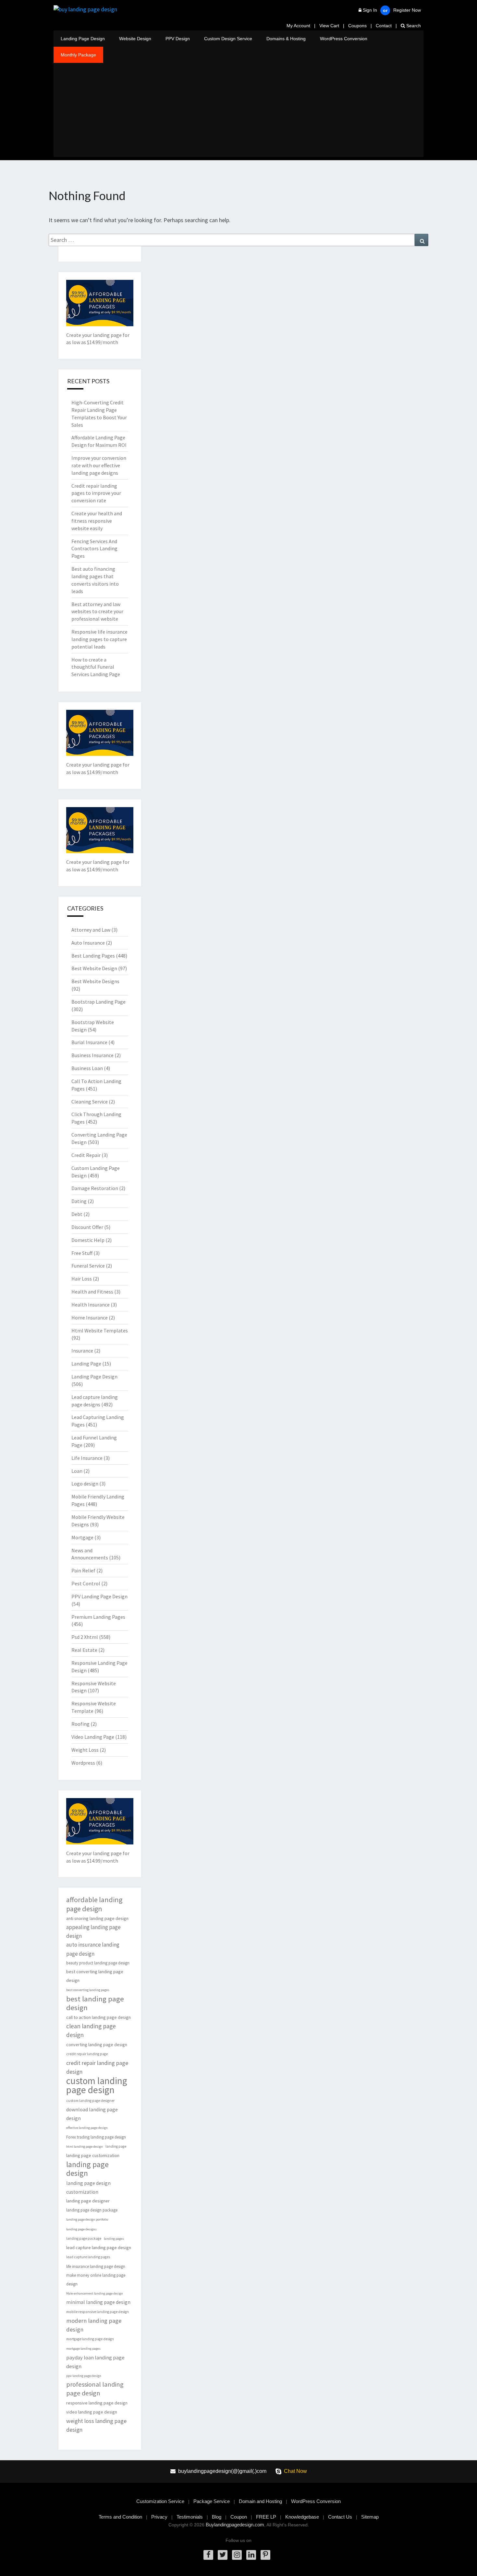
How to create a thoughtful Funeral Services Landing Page (96, 667)
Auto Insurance (88, 943)
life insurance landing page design (96, 2266)
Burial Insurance (89, 1042)
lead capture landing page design (99, 2248)
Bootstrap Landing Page (98, 1002)
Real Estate (84, 1650)
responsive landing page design (97, 2403)
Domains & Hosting (286, 39)
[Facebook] (208, 2555)
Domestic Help (88, 1240)
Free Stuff (82, 1253)
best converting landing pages (88, 1990)
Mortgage (82, 1537)
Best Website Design (94, 968)
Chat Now (295, 2471)
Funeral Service (88, 1266)
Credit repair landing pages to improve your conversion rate (96, 493)
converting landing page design (97, 2045)
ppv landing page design (84, 2376)
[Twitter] (223, 2555)
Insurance (82, 1351)
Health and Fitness (92, 1292)
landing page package (84, 2238)
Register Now (407, 10)
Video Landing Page (93, 1737)
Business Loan (87, 1068)
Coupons (357, 26)
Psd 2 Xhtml (85, 1637)
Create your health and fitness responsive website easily (97, 521)
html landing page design (85, 2147)
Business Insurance (92, 1055)
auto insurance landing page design (93, 1949)
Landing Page (86, 1364)
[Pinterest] (265, 2555)
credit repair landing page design (97, 2067)
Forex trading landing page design (96, 2137)
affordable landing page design (94, 1904)
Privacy (159, 2517)
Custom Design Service (228, 39)
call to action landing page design (98, 2017)
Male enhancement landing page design (95, 2293)
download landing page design (92, 2114)
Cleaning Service (90, 1102)
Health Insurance (91, 1305)
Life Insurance (87, 1458)
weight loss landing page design (96, 2425)
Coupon (239, 2517)
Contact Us (340, 2517)
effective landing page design (87, 2128)
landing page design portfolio (87, 2219)
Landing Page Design (83, 39)
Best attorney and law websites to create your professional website (97, 612)
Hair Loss (82, 1279)
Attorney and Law (91, 930)
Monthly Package (78, 55)
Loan (77, 1471)
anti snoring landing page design (97, 1918)
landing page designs (81, 2229)
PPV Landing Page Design (99, 1596)
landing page (116, 2146)
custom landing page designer (90, 2101)
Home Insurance (90, 1318)
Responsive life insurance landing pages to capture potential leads (99, 639)
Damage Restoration (95, 1188)
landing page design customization (88, 2188)
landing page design (87, 2169)
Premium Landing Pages (98, 1617)
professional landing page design (95, 2389)
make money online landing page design (96, 2280)
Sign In (370, 10)
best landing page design (95, 2003)
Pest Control (86, 1583)
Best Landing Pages (93, 956)
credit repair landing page (87, 2054)
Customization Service (160, 2501)
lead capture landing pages (88, 2257)
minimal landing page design (98, 2302)
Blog (217, 2517)
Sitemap (370, 2517)
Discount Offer (87, 1227)
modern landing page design (94, 2325)
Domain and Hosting (260, 2501)
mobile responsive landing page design (98, 2312)
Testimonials (190, 2517)
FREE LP (266, 2517)
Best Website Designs (95, 981)
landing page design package (92, 2210)
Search (413, 26)
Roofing (80, 1724)
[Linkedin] (251, 2555)
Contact (384, 26)
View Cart (329, 26)
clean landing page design (91, 2030)
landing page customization (93, 2155)
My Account (298, 26)
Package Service (212, 2501)
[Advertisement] (238, 112)
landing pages (114, 2239)
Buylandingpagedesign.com (235, 2525)
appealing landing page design (93, 1932)
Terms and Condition (120, 2517)
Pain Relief (83, 1570)
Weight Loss (85, 1750)
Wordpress (83, 1763)
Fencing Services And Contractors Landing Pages (94, 549)
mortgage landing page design (90, 2339)
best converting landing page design (95, 1976)
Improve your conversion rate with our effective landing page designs (99, 465)
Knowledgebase (302, 2517)
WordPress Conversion (344, 39)
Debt (77, 1214)
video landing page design (92, 2412)
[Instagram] (237, 2555)
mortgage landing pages (83, 2349)
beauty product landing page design (98, 1963)
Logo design (85, 1484)
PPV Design (178, 39)
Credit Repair (86, 1155)
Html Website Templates (100, 1330)
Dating (79, 1201)
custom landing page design (97, 2085)
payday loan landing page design (95, 2362)
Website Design (135, 39)
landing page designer (88, 2201)
